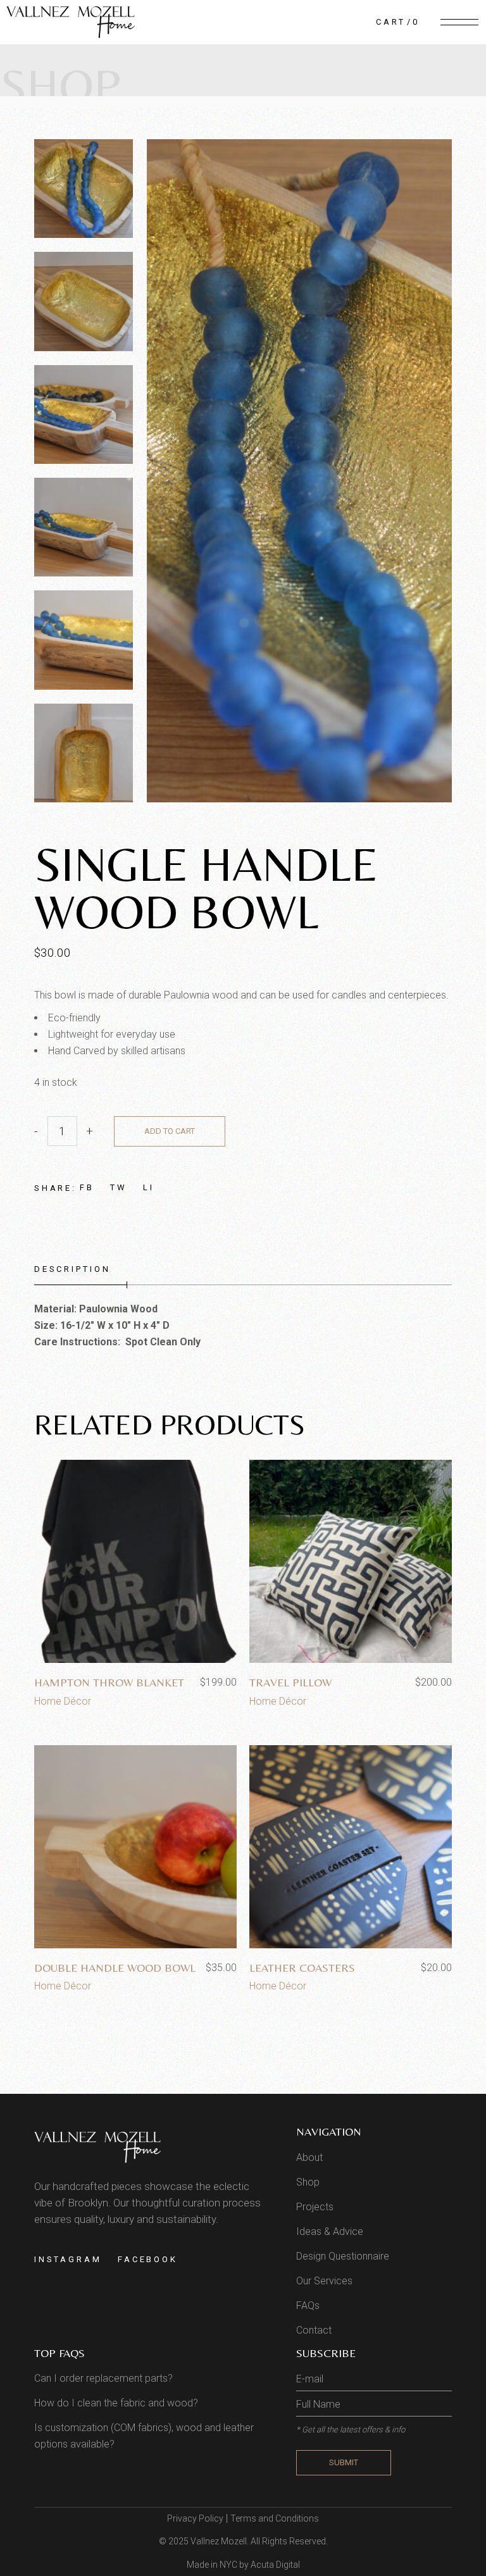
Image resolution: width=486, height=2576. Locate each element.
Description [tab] (72, 1269)
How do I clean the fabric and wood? (116, 2403)
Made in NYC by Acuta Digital (243, 2565)
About (309, 2157)
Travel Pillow (290, 1682)
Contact (314, 2330)
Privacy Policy (195, 2518)
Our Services (324, 2281)
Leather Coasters (302, 1968)
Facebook (148, 2259)
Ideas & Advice (330, 2231)
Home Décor (63, 1701)
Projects (315, 2207)
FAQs (308, 2305)
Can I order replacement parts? (103, 2378)
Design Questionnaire (343, 2256)
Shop (308, 2182)
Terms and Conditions (275, 2518)
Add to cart (170, 1131)
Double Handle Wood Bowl (115, 1968)
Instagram (68, 2259)
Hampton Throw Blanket (109, 1682)
